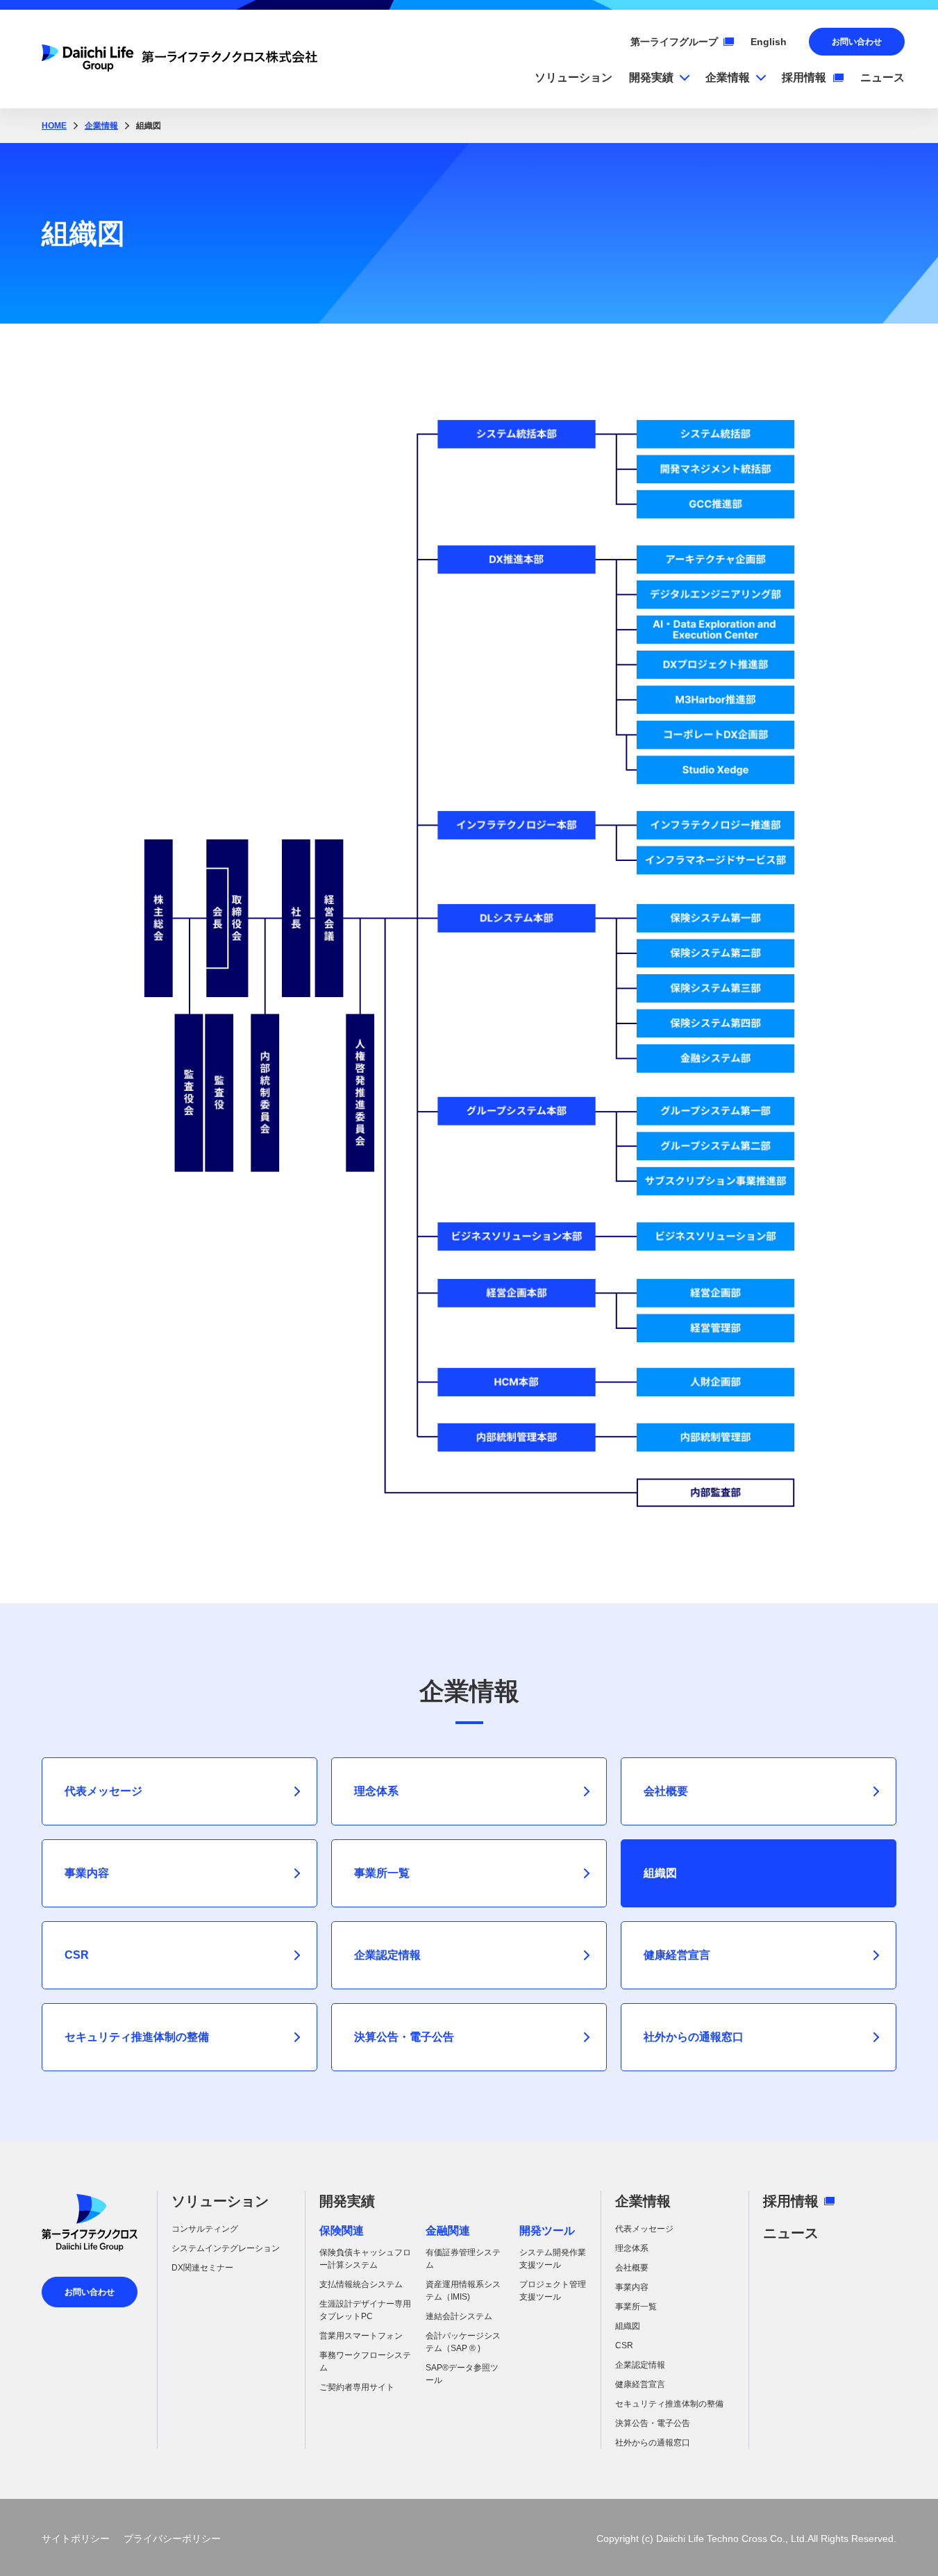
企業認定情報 (387, 1955)
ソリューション (220, 2201)
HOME (54, 126)
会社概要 (666, 1791)
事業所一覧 (382, 1873)
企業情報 (101, 126)
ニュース (791, 2233)
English (769, 42)
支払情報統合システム (361, 2284)
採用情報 (791, 2201)
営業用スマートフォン (361, 2336)
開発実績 (347, 2201)
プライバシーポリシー (172, 2539)
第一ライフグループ (674, 42)
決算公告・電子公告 (404, 2037)
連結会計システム (459, 2316)
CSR (77, 1955)
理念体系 (376, 1791)
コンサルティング (205, 2229)
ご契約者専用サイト (357, 2387)
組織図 (628, 2326)
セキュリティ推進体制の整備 (137, 2037)
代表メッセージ (103, 1791)
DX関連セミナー (202, 2268)
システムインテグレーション (226, 2248)
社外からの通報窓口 (694, 2037)
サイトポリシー (76, 2539)
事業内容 (87, 1873)
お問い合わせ (857, 42)
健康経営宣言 (677, 1955)
